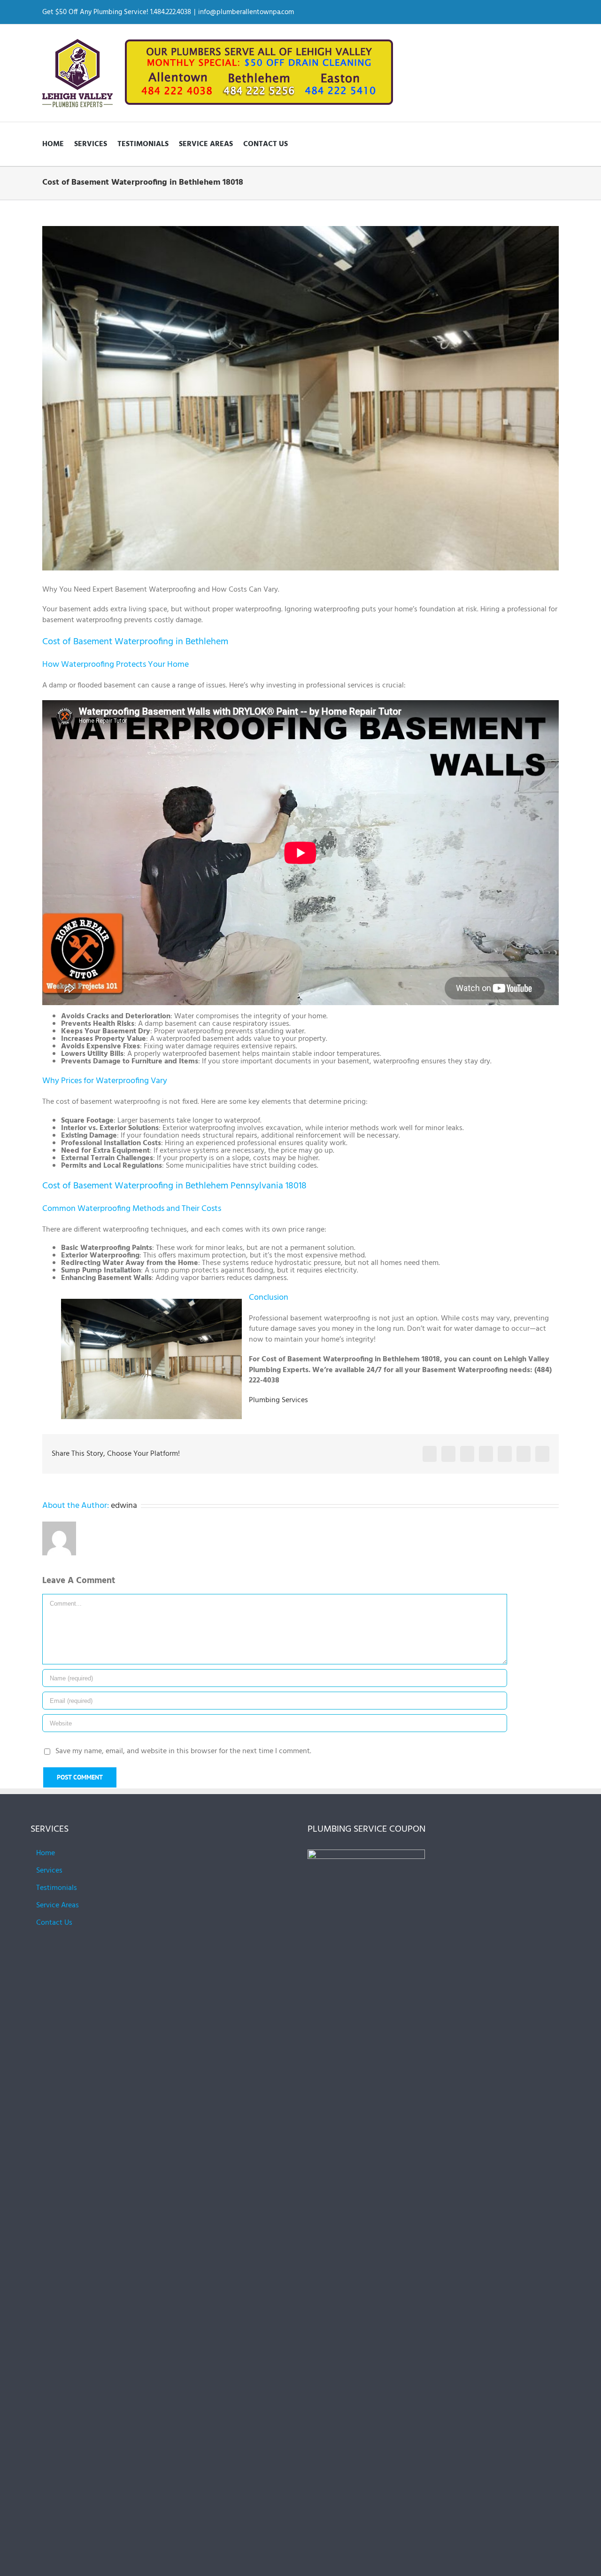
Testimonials (57, 1888)
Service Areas (58, 1905)
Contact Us (54, 1923)
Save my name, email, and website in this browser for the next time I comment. (183, 1751)
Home (46, 1853)
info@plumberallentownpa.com (246, 12)
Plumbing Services (278, 1400)
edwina (124, 1506)
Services (49, 1871)
